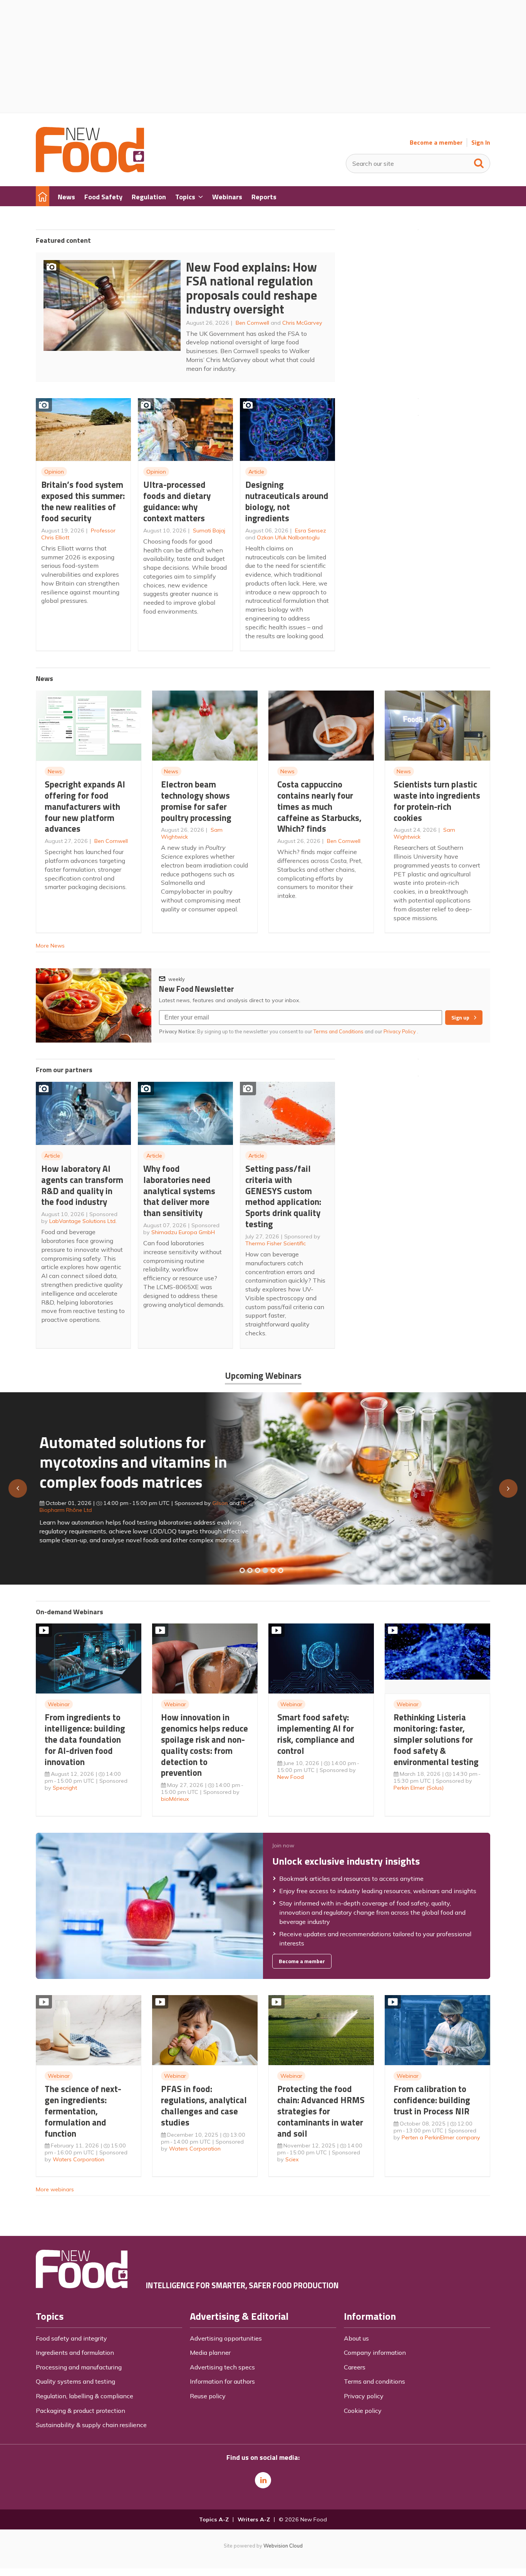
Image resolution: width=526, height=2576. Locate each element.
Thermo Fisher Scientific (276, 1243)
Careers (355, 2367)
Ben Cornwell (252, 323)
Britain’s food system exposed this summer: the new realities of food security (83, 501)
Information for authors (222, 2381)
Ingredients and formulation (75, 2352)
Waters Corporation (79, 2159)
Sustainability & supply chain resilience (91, 2425)
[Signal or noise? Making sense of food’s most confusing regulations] (258, 1570)
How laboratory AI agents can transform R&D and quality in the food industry (82, 1185)
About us (356, 2338)
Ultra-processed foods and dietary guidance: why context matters (177, 501)
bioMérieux (175, 1799)
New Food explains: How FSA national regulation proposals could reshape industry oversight (252, 288)
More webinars (55, 2189)
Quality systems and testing (75, 2381)
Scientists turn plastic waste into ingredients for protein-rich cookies (437, 801)
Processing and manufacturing (79, 2367)
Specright (65, 1788)
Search (479, 162)
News (55, 771)
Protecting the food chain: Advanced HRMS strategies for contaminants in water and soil (321, 2111)
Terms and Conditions (338, 1031)
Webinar (59, 1704)
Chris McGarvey (302, 323)
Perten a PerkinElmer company (441, 2137)
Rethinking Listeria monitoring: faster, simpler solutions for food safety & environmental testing (436, 1739)
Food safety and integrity (71, 2338)
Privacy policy (364, 2396)
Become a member (436, 143)
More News (50, 946)
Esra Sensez (311, 531)
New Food (291, 1777)
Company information (375, 2352)
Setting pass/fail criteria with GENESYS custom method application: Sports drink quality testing (283, 1196)
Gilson (216, 1503)
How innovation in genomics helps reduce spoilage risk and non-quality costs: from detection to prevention (204, 1745)
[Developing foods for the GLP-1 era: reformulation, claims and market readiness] (281, 1570)
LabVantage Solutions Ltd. (83, 1221)
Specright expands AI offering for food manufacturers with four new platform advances (85, 806)
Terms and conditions (374, 2381)
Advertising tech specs (222, 2367)
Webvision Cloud (283, 2546)
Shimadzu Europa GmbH (183, 1232)
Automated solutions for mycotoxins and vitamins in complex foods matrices (130, 1462)
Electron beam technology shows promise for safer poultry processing (196, 801)
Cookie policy (363, 2411)
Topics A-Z (214, 2519)
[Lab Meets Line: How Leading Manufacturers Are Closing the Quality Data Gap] (250, 1570)
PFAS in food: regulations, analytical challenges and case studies (204, 2105)
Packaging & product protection (80, 2411)
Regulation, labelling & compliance (85, 2396)
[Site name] (90, 170)
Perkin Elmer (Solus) (419, 1788)
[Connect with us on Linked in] (263, 2480)
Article (256, 472)
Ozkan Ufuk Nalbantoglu (288, 537)
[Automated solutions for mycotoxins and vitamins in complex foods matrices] (265, 1570)
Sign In (481, 143)
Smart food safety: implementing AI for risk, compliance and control (316, 1734)
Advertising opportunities (226, 2338)
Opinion (54, 472)
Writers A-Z (254, 2519)
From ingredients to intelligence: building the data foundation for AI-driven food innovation (85, 1739)
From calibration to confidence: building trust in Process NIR (432, 2100)
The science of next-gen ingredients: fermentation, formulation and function (83, 2111)
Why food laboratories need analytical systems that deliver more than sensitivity (179, 1191)
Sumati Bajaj (209, 531)
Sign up (460, 1018)
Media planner (210, 2352)
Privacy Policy (400, 1031)
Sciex (292, 2159)
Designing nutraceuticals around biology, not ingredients (287, 501)
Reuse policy (208, 2396)
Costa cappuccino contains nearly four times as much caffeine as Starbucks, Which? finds (319, 806)
